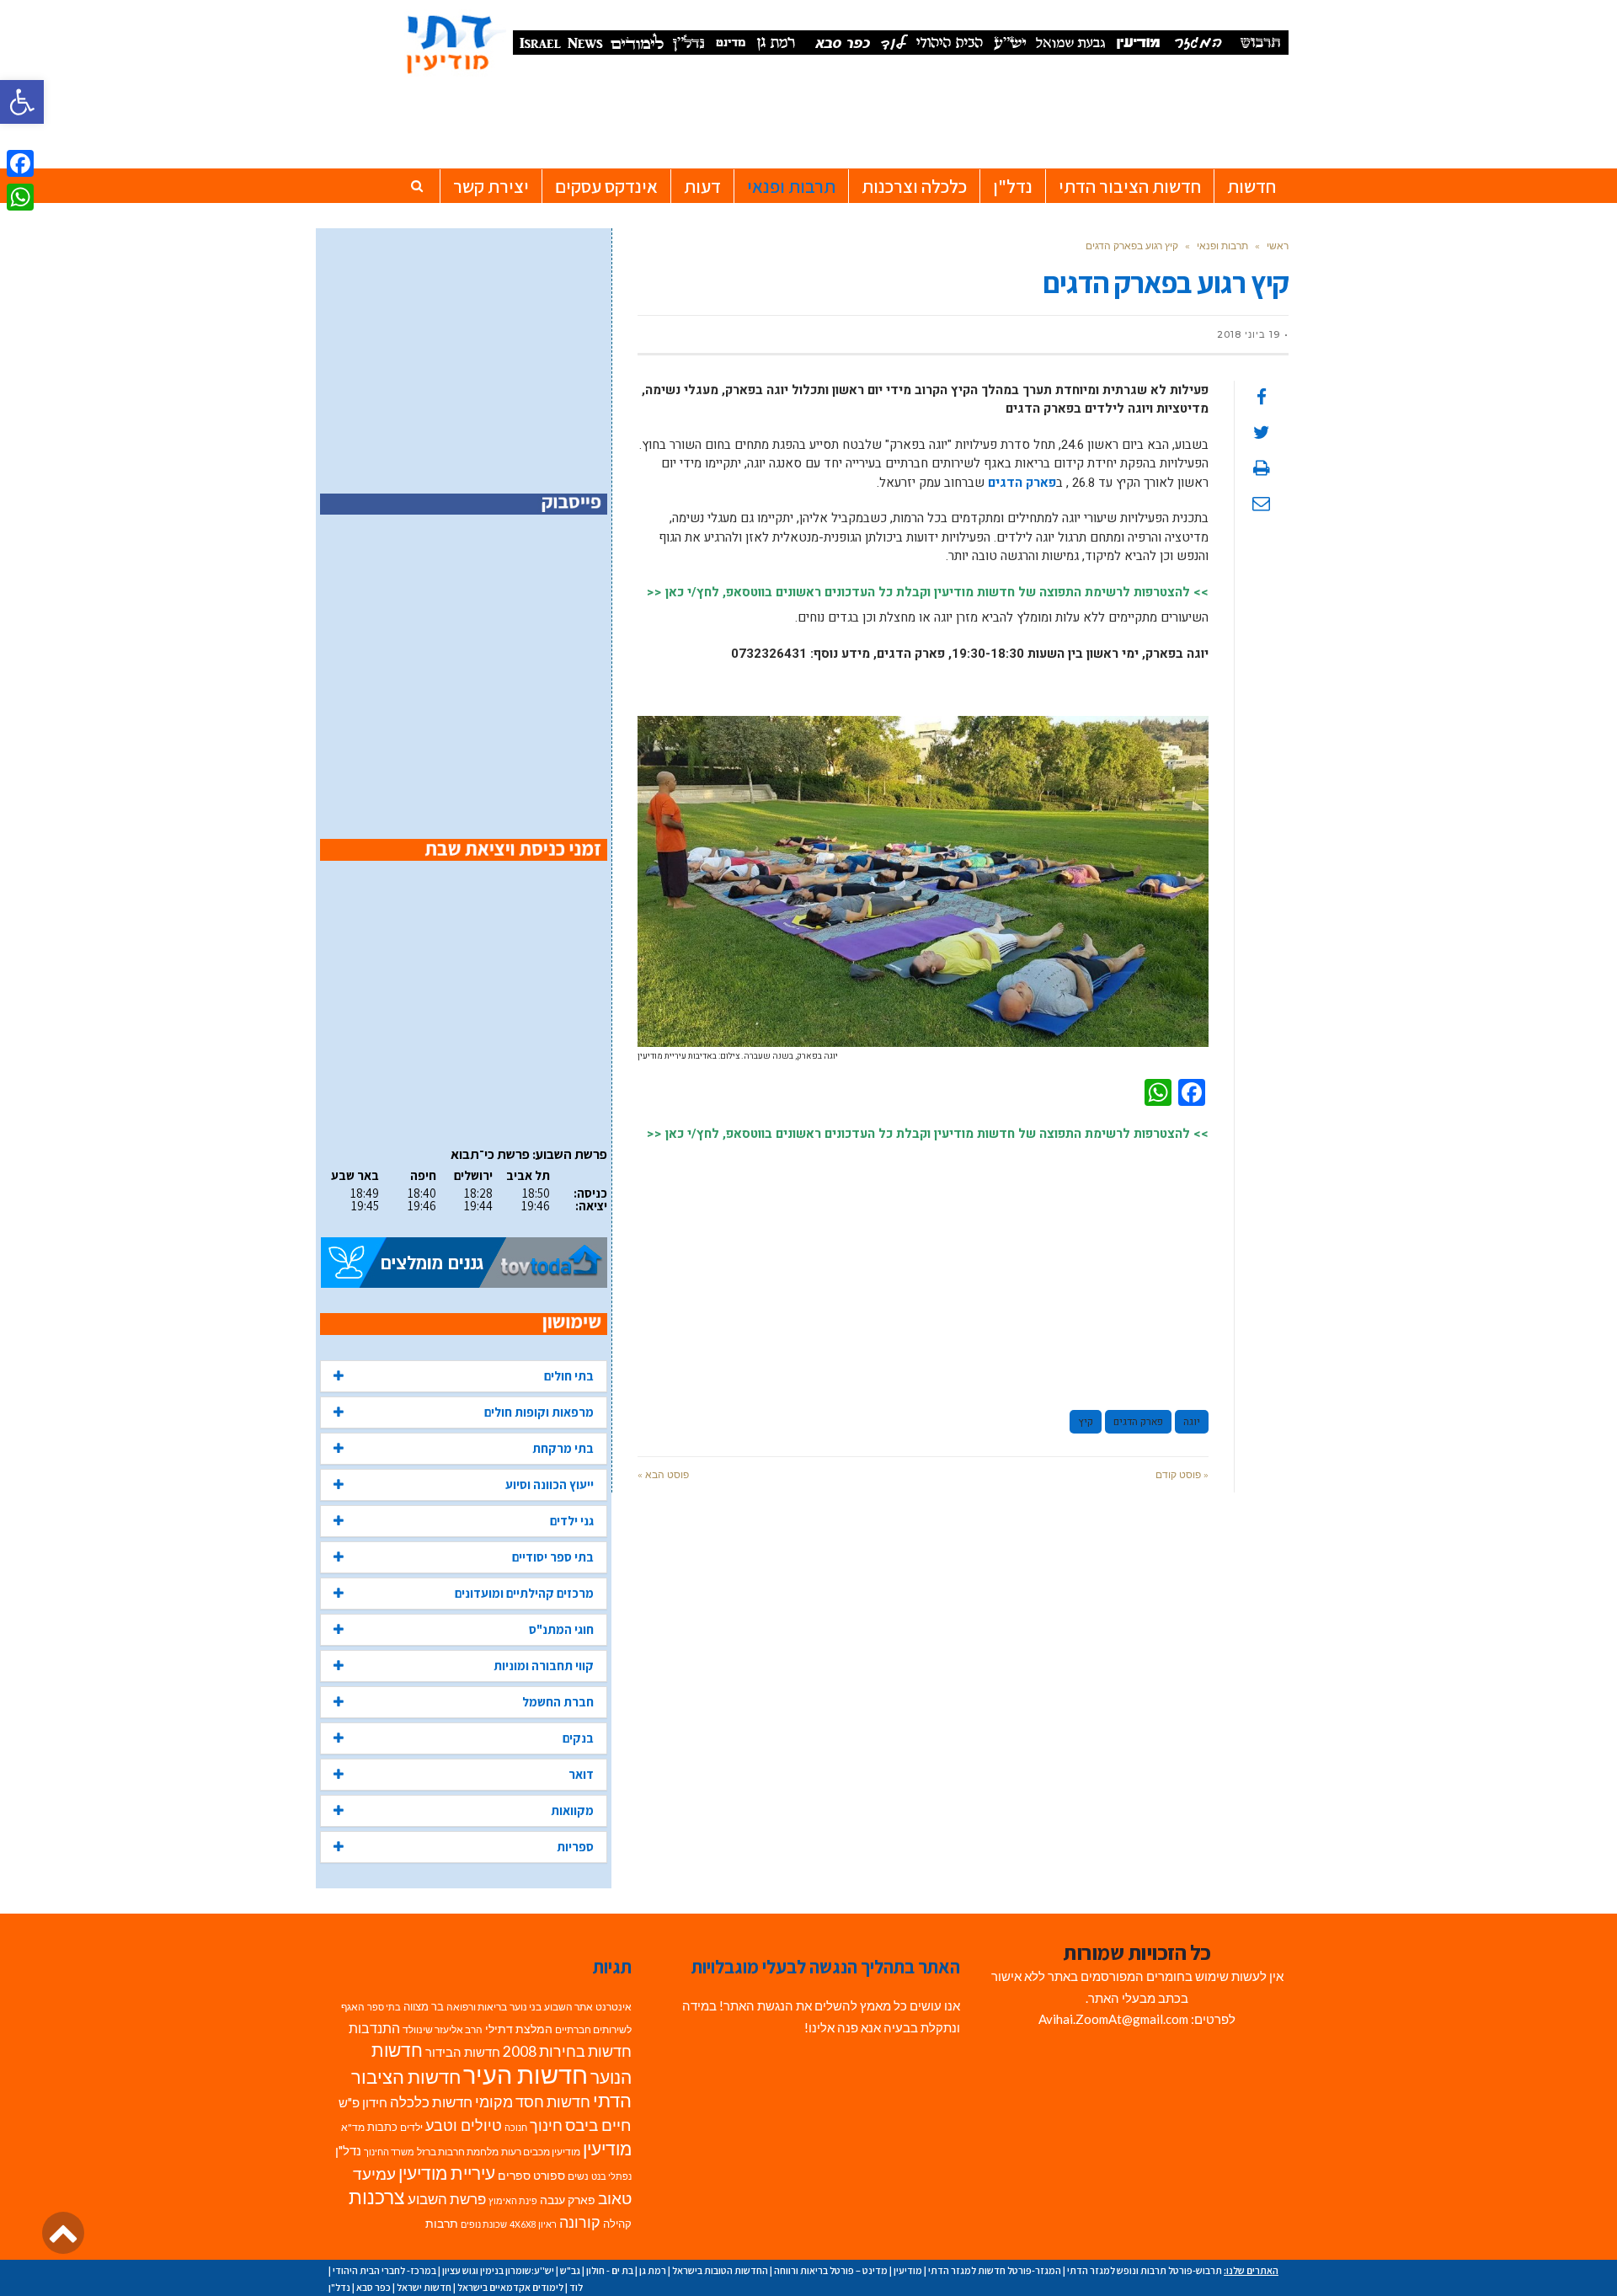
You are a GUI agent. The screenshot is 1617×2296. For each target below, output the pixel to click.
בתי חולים (569, 1376)
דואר (581, 1774)
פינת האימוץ (513, 2200)
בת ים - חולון (610, 2270)
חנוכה (516, 2127)
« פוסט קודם (1182, 1474)
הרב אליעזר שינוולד (443, 2029)
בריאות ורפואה (477, 2007)
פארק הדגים (1022, 483)
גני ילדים (572, 1521)
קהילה (617, 2224)
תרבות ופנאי (1222, 246)
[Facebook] (20, 163)
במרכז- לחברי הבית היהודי (384, 2270)
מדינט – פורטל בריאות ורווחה (831, 2270)
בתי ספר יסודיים (553, 1557)
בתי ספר (384, 2007)
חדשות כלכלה (431, 2102)
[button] (22, 102)
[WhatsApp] (20, 197)
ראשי (1278, 246)
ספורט (549, 2175)
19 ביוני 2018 (1249, 334)
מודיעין (607, 2148)
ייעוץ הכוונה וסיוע (550, 1484)
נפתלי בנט (611, 2176)
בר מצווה (424, 2006)
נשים (578, 2176)
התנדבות (374, 2028)
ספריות (575, 1847)
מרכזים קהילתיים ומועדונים (524, 1593)
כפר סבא (374, 2287)
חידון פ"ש (363, 2102)
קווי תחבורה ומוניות (544, 1666)
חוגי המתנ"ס (561, 1629)
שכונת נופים (484, 2224)
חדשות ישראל (424, 2287)
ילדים (411, 2127)
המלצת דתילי (519, 2029)
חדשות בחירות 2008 (567, 2051)
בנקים (578, 1738)
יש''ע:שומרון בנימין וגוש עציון (498, 2270)
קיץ (1086, 1422)
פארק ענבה (568, 2200)
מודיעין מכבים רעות (541, 2152)
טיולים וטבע (464, 2125)
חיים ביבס (598, 2125)
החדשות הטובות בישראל (720, 2270)
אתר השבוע (568, 2007)
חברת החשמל (558, 1702)
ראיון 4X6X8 (533, 2224)
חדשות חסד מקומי (533, 2101)
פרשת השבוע (447, 2199)
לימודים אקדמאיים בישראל (510, 2287)
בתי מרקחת (563, 1448)
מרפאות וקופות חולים (539, 1412)
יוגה (1192, 1422)
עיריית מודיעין (447, 2173)
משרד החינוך (389, 2152)
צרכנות (377, 2197)
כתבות (382, 2127)
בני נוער (526, 2007)
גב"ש (570, 2270)
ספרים (514, 2176)
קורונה (580, 2222)
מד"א (353, 2127)
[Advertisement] (923, 1268)
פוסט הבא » (663, 1474)
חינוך (546, 2125)
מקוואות (572, 1810)
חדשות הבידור (463, 2052)
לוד (576, 2287)
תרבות (442, 2224)
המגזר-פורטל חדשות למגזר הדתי (995, 2270)
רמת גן (653, 2270)
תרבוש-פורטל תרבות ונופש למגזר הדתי (1145, 2270)
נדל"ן (348, 2150)
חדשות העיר (526, 2074)
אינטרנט (614, 2007)
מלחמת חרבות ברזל (458, 2152)
